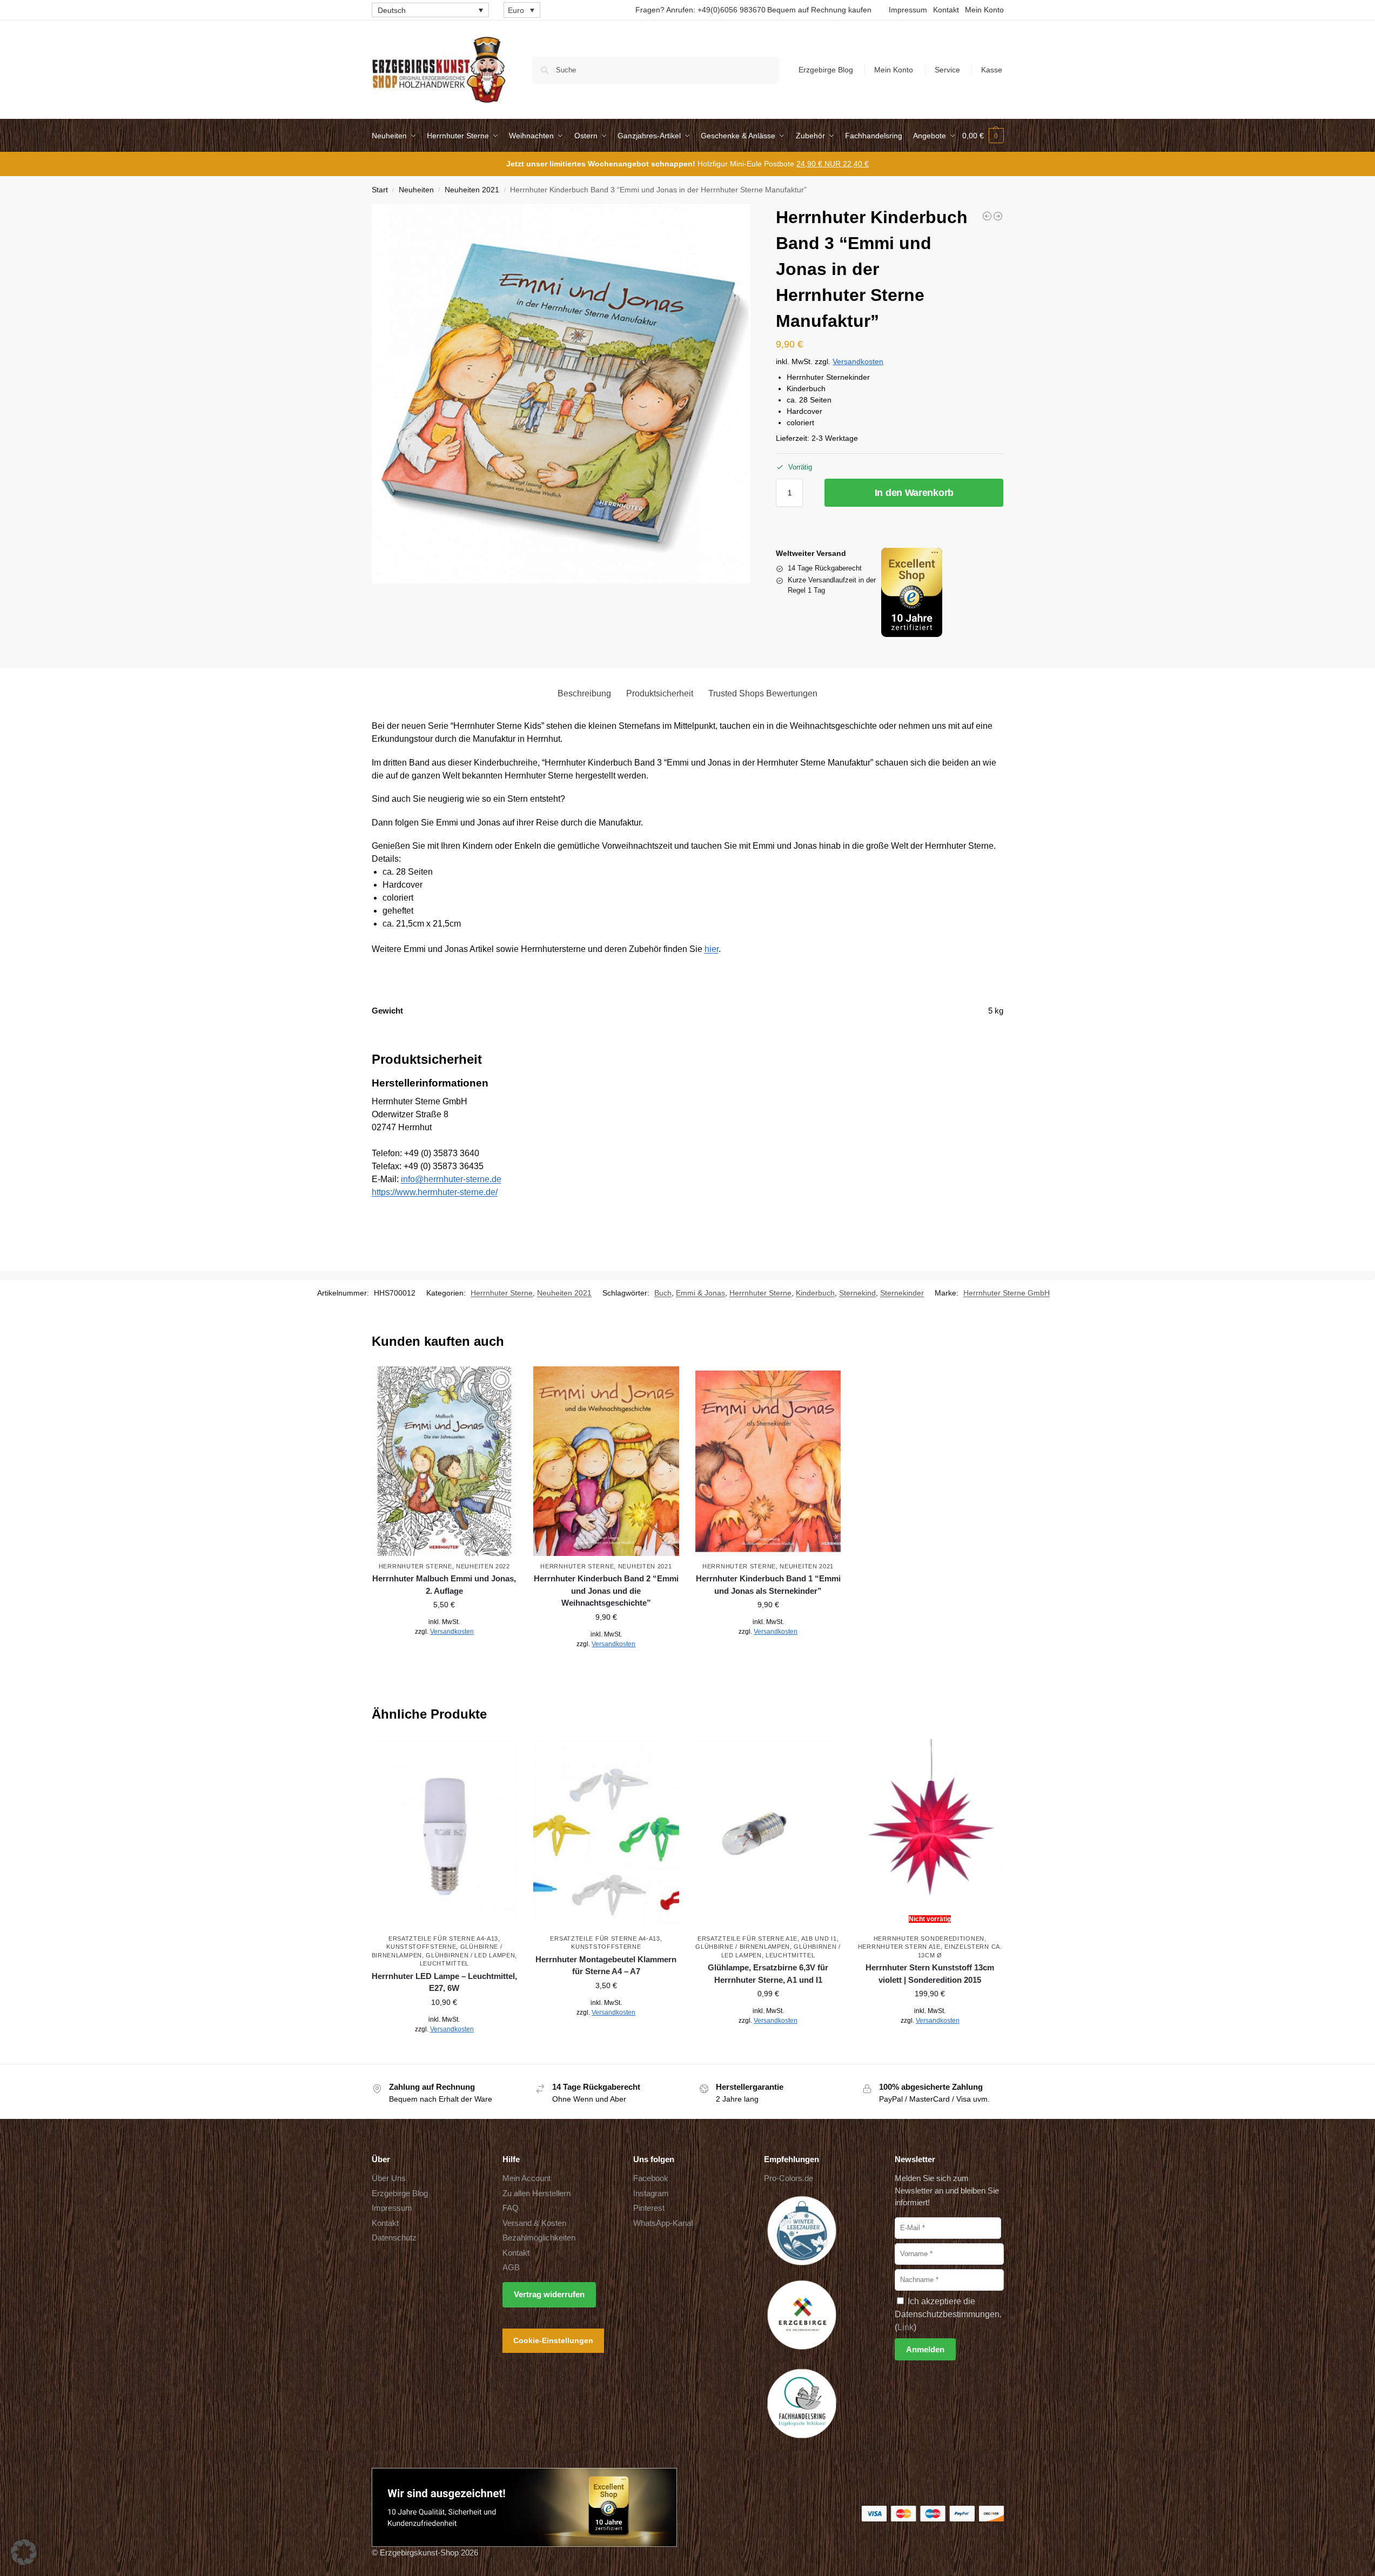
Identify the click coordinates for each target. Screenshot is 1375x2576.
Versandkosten (858, 361)
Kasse (992, 70)
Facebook (651, 2178)
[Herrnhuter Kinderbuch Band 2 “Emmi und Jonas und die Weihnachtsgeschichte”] (606, 1461)
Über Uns (389, 2178)
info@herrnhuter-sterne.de (451, 1179)
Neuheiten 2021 (472, 190)
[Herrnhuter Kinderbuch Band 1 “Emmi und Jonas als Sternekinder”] (768, 1461)
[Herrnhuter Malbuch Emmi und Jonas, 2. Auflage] (998, 216)
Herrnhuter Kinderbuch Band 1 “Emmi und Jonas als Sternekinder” (768, 1585)
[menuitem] (430, 10)
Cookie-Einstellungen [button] (553, 2340)
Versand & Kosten (534, 2223)
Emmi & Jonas (700, 1293)
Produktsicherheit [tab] (660, 693)
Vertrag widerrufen (549, 2294)
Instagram (651, 2193)
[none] (430, 10)
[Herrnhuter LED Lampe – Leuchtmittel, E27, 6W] (445, 1834)
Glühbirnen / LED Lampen (470, 1955)
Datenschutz (394, 2238)
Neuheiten (416, 190)
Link (906, 2327)
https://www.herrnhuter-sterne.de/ (435, 1192)
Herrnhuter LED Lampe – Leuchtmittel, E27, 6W (444, 1982)
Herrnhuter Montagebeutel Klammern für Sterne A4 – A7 (606, 1965)
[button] (983, 136)
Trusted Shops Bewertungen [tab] (763, 693)
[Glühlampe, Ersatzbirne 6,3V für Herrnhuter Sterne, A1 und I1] (768, 1834)
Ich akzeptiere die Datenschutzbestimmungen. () (948, 2314)
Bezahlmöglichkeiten (539, 2238)
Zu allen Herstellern (536, 2193)
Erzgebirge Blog (826, 70)
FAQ (511, 2208)
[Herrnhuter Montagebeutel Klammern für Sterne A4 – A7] (606, 1834)
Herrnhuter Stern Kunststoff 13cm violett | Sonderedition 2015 (930, 1974)
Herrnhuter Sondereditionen (929, 1938)
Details (444, 1655)
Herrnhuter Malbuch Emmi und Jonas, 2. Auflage (444, 1585)
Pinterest (649, 2208)
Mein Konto (984, 10)
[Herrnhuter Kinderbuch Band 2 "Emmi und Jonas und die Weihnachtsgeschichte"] (987, 216)
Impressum (908, 10)
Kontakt (946, 10)
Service (947, 70)
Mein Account (526, 2178)
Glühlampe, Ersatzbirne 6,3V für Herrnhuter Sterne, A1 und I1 (768, 1974)
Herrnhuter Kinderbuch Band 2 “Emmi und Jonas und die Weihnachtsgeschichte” (606, 1591)
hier (712, 949)
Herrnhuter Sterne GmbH (1007, 1293)
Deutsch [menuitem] (392, 10)
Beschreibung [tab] (584, 693)
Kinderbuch (815, 1293)
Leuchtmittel (444, 1963)
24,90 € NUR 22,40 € (833, 164)
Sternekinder (902, 1293)
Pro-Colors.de (789, 2178)
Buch (663, 1293)
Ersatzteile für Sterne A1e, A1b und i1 (767, 1938)
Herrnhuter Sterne (502, 1293)
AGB (511, 2267)
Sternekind (857, 1293)
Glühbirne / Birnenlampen (743, 1947)
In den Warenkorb (914, 493)
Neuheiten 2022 (483, 1566)
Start (380, 190)
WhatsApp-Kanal (663, 2223)
